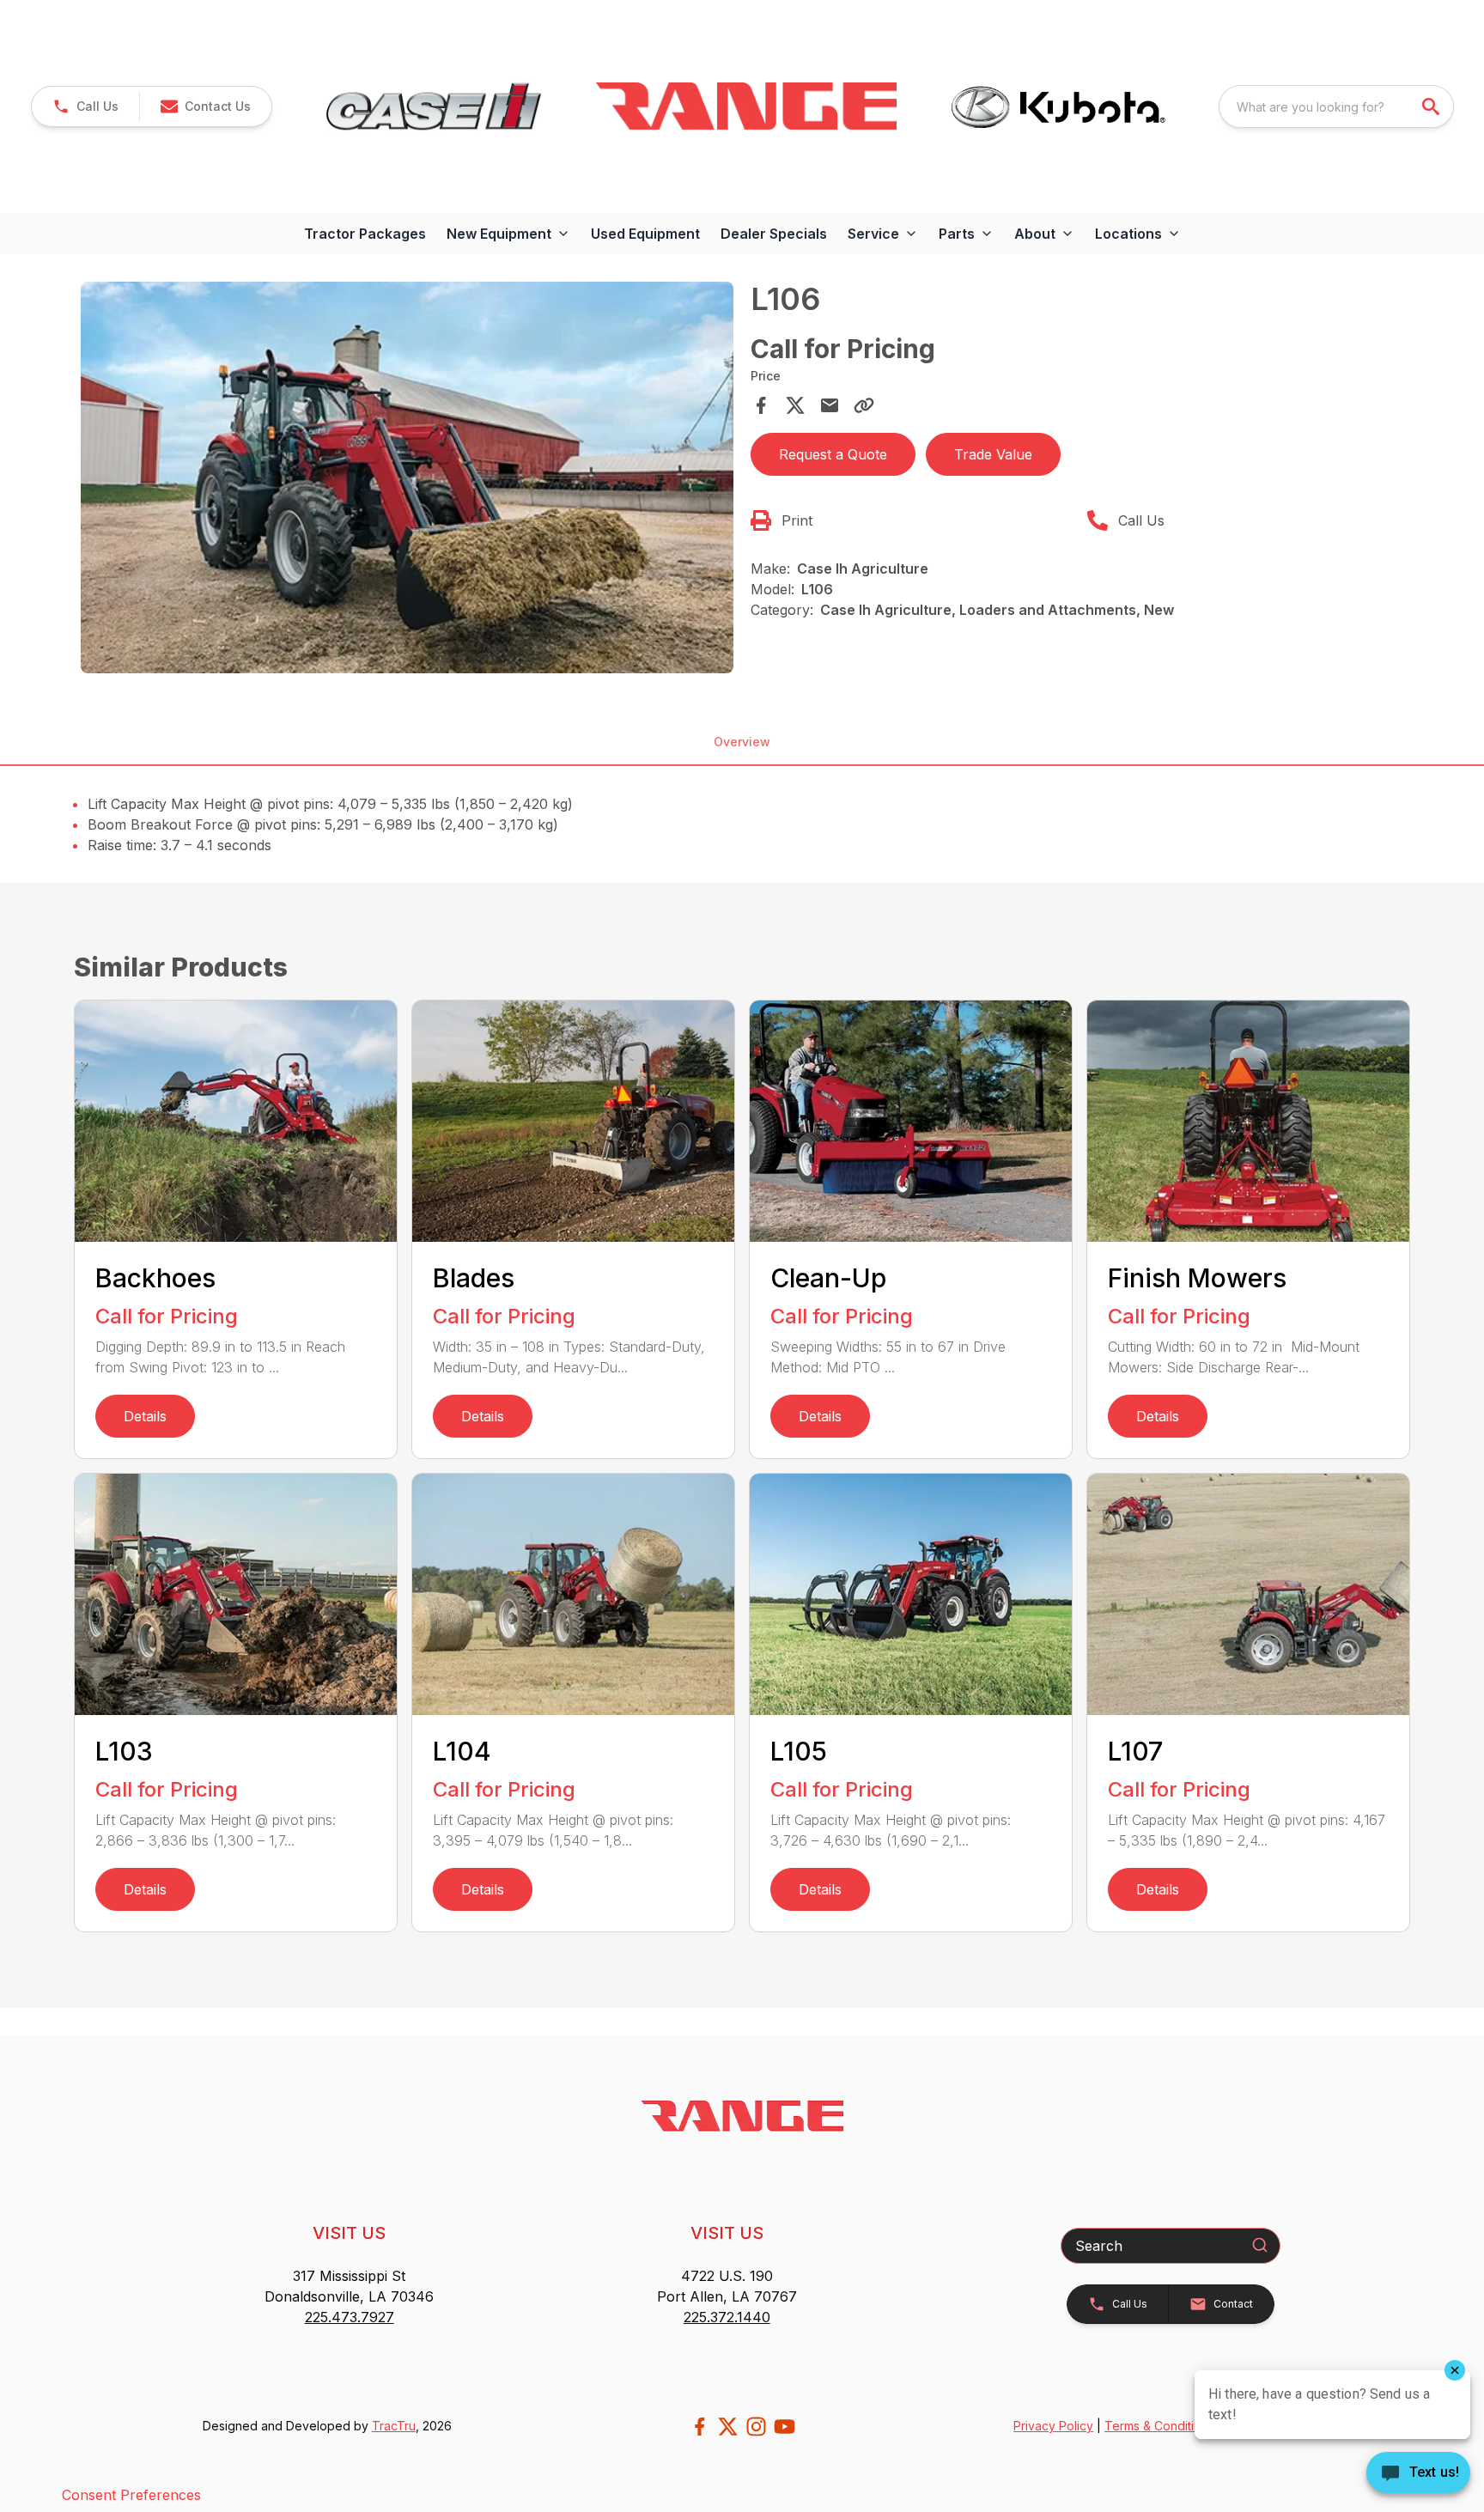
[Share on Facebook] (761, 405)
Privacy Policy (1053, 2426)
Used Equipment (645, 234)
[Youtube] (785, 2427)
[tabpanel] (407, 480)
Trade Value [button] (993, 454)
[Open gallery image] (407, 477)
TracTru (394, 2426)
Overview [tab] (742, 742)
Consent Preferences (131, 2495)
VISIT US (349, 2233)
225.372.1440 (727, 2317)
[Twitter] (728, 2427)
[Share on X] (795, 405)
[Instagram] (756, 2427)
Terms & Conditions (1159, 2426)
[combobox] (1336, 106)
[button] (85, 106)
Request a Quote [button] (833, 454)
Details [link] (145, 1416)
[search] (1432, 106)
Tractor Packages (365, 234)
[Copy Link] (864, 405)
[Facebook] (699, 2427)
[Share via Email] (830, 405)
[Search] (1260, 2245)
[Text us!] (1418, 2474)
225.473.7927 (350, 2317)
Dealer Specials (774, 234)
